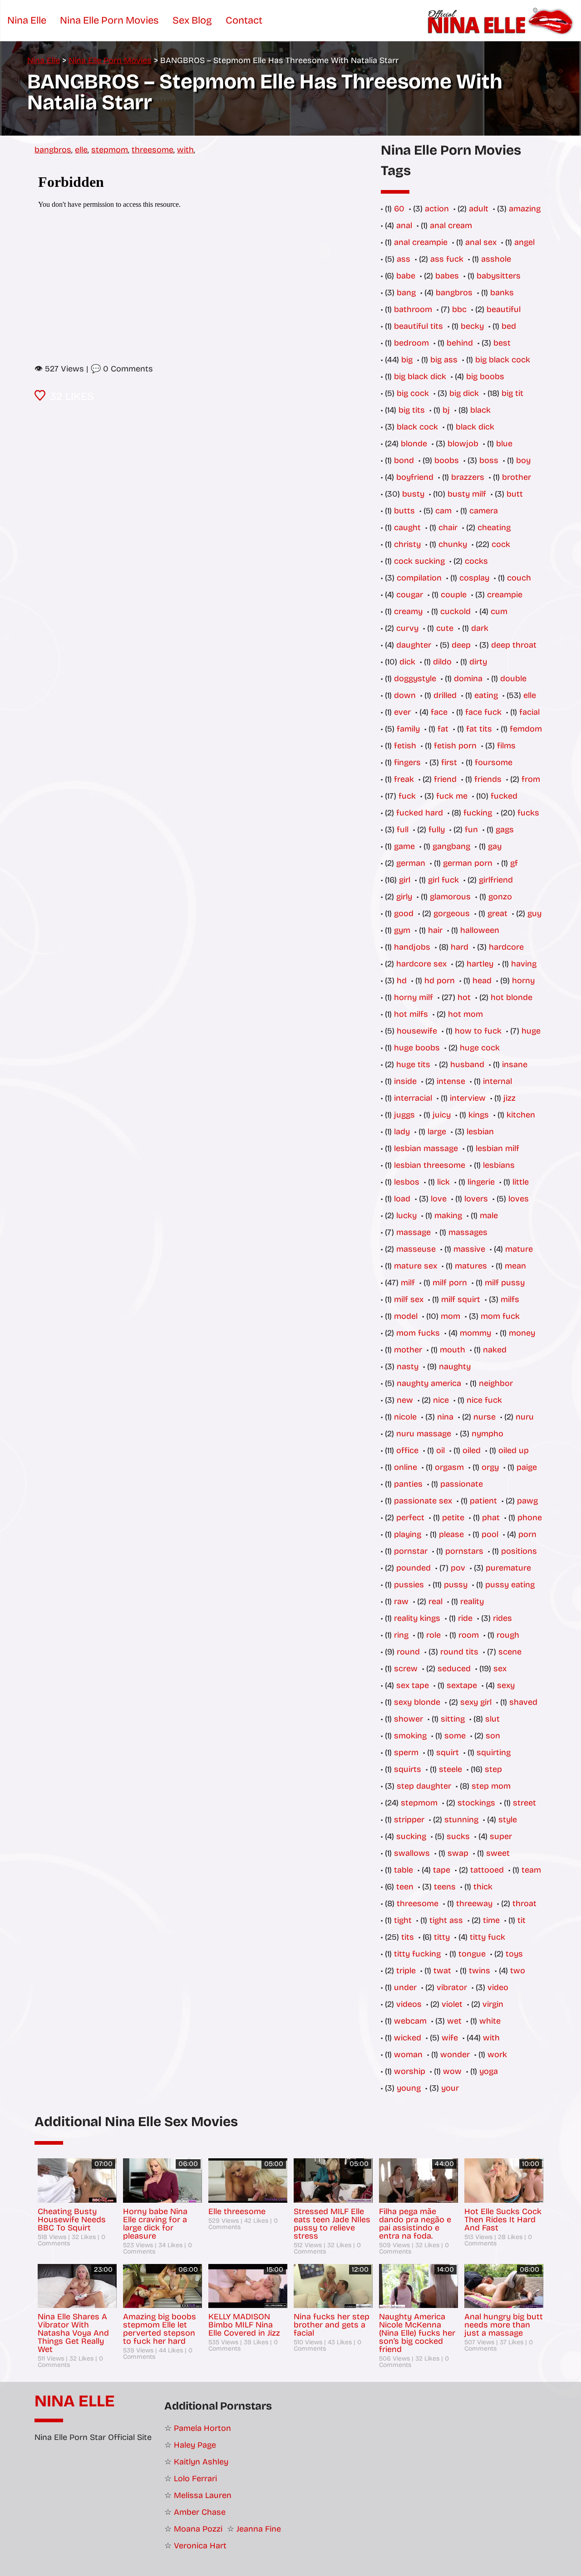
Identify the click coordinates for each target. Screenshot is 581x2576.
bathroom (413, 309)
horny (523, 981)
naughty (455, 1366)
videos (409, 2004)
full (403, 829)
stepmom (110, 150)
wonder (455, 2054)
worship (410, 2071)
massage (414, 1232)
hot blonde (512, 997)
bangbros (53, 150)
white (490, 2021)
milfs (510, 1299)
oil (441, 1450)
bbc (459, 309)
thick (483, 1887)
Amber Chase (200, 2512)
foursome (494, 762)
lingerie (481, 1182)
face (439, 712)
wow (452, 2071)
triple (406, 1971)
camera (484, 511)
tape (442, 1870)
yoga (489, 2071)
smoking (410, 1736)
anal (404, 225)
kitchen (521, 1115)
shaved (523, 1702)
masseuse (416, 1249)
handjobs (412, 947)
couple (454, 595)
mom (451, 1316)
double (513, 678)
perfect (410, 1517)
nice (441, 1400)
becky (472, 326)
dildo (442, 662)
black (480, 410)
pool (490, 1534)
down (405, 695)
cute (445, 628)
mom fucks (418, 1333)
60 (399, 209)
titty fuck (487, 1937)
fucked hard (420, 813)
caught (407, 527)
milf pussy (505, 1283)
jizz (510, 1098)
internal (497, 1081)
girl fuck (443, 880)
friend (445, 779)
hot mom (465, 1014)
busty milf (467, 494)
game (404, 846)
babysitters (499, 276)
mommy (475, 1333)
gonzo (500, 897)
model (406, 1316)
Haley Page (195, 2445)
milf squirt (461, 1299)
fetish (405, 746)
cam (443, 511)
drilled (445, 695)
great (497, 913)
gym (402, 930)
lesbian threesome (430, 1165)
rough (508, 1635)
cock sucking (419, 561)
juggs (404, 1115)
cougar (410, 595)
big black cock (503, 360)
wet (454, 2021)
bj (446, 410)
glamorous (450, 897)
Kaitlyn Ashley (201, 2462)
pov (458, 1568)
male (489, 1215)
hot (464, 997)
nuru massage (424, 1434)
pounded (414, 1568)
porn (527, 1534)
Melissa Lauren (203, 2495)
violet (452, 2004)
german (411, 863)
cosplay (474, 578)
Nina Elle (75, 2401)
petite (453, 1517)
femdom (526, 729)
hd (402, 981)
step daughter (424, 1786)
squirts (408, 1769)
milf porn (450, 1283)
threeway (474, 1903)
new (405, 1400)
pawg (527, 1501)
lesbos (407, 1182)
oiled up (514, 1450)
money (522, 1333)
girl (405, 880)
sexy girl (476, 1702)
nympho (487, 1434)
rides (502, 1618)
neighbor (496, 1383)
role (433, 1635)
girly (404, 897)
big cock (413, 393)
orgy (490, 1467)
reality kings (417, 1618)
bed (509, 326)
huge (531, 1031)
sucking (411, 1836)
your (450, 2088)
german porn (468, 863)
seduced (454, 1669)
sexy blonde (417, 1702)
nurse (485, 1417)
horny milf (414, 997)
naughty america (429, 1383)
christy (407, 544)
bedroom (411, 343)
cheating (494, 527)
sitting (453, 1719)
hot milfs (411, 1014)
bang (406, 293)
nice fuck (484, 1400)
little (521, 1182)
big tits (412, 410)
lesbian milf (497, 1148)
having (524, 964)
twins (480, 1971)
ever (402, 712)
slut (492, 1719)
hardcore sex (421, 964)
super (501, 1836)
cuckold (455, 611)
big (407, 360)
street (524, 1803)
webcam (410, 2021)
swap (458, 1853)
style (508, 1820)
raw (401, 1601)
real (436, 1601)
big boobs (485, 376)
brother (517, 477)
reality (472, 1601)
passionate (462, 1484)
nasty (408, 1366)
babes (447, 276)
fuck (407, 796)
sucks (458, 1836)
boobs (447, 460)
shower (409, 1719)
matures (471, 1266)
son (493, 1736)
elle (81, 150)
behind (460, 343)
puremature (508, 1568)
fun (471, 829)
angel (524, 242)
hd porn (440, 981)
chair (448, 527)
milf (408, 1283)
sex (500, 1669)
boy (523, 460)
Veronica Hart (200, 2546)
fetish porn (455, 746)
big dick (464, 393)
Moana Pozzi (198, 2529)
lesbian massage (426, 1148)
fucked (504, 796)
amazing (525, 209)
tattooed (487, 1870)
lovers (476, 1199)
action (437, 209)
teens (445, 1887)
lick (443, 1182)
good (404, 913)
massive (469, 1249)
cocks (476, 561)
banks (502, 293)
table (404, 1870)
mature (519, 1249)
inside (405, 1081)
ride (465, 1618)
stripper (409, 1820)
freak (404, 779)
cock (501, 544)
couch (519, 578)
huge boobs (417, 1048)
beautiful (504, 309)
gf (514, 863)
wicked (408, 2038)
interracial (413, 1098)
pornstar (411, 1551)
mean (515, 1266)
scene (510, 1652)
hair (435, 930)
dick (407, 662)
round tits (459, 1652)
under (405, 1987)
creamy (408, 611)
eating (486, 695)
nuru (525, 1417)
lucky (406, 1215)
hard (460, 947)
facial (529, 712)
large (437, 1132)
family (408, 729)
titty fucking (417, 1954)
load (402, 1199)
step (493, 1769)
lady (402, 1132)
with (185, 150)
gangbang (451, 846)
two (518, 1971)
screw (406, 1669)
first (449, 762)
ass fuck (447, 259)
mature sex (416, 1266)
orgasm (449, 1467)
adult (479, 209)
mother (408, 1350)
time (491, 1920)
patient (483, 1501)
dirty (478, 662)
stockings (476, 1803)
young (409, 2088)
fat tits (479, 729)
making (448, 1215)
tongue (472, 1954)
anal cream (451, 225)
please (451, 1534)
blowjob (463, 444)
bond (404, 460)
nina (445, 1417)
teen (405, 1887)
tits (408, 1937)
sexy (506, 1685)
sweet (498, 1853)
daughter (414, 645)
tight (403, 1920)
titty (442, 1937)
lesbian (480, 1132)
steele (451, 1769)
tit (522, 1920)
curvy (407, 628)
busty (413, 494)
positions (519, 1551)
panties (408, 1484)
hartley (480, 964)
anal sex (481, 242)
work (497, 2054)
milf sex (409, 1299)
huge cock (480, 1048)
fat (443, 729)
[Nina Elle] (502, 20)
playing (408, 1534)
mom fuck (500, 1316)
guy (534, 913)
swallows (412, 1853)
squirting (494, 1752)
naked (495, 1350)
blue (504, 444)
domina (468, 678)
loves (519, 1199)
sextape (462, 1685)
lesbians (499, 1165)
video (498, 1987)
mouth (453, 1350)
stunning (461, 1820)
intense (451, 1081)
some (455, 1736)
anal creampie (421, 242)
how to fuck (478, 1031)
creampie (505, 595)
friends (488, 779)
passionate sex (423, 1501)
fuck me (452, 796)
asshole (496, 259)
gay (495, 846)
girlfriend (496, 880)
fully (437, 829)
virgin (493, 2004)
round (408, 1652)
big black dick (420, 376)
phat (491, 1517)
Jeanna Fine (259, 2529)
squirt (448, 1752)
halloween (480, 930)
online (406, 1467)
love (439, 1199)
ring (401, 1635)
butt (515, 494)
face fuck (483, 712)
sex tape (413, 1685)
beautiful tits (419, 326)
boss (489, 460)
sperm (406, 1752)
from (531, 779)
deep (461, 645)
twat (442, 1971)
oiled (472, 1450)
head (482, 981)
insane (515, 1064)
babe (406, 276)
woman (408, 2054)
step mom (491, 1786)
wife (450, 2038)
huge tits (413, 1064)
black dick (475, 427)
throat (524, 1903)
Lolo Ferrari (195, 2478)
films (506, 746)
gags (505, 829)
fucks (528, 813)
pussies (409, 1585)
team (531, 1870)
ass (404, 259)
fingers (407, 762)
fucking (478, 813)
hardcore (506, 947)
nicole (405, 1417)
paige (527, 1467)
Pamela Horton (202, 2428)
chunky (453, 544)
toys (514, 1954)
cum (499, 611)
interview (468, 1098)
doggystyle (415, 678)
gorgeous (452, 913)
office (407, 1450)
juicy (442, 1115)
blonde (414, 444)
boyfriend (415, 477)
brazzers (468, 477)
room (469, 1635)
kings (479, 1115)
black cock (417, 427)
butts (404, 511)
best (502, 343)
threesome (153, 150)
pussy (456, 1585)
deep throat (514, 645)
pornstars (464, 1551)
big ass (444, 360)
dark (480, 628)
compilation (419, 578)
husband (467, 1064)
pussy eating (510, 1585)
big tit (512, 393)
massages (468, 1232)
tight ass (446, 1920)
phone (530, 1517)
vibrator (452, 1987)
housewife (417, 1031)
